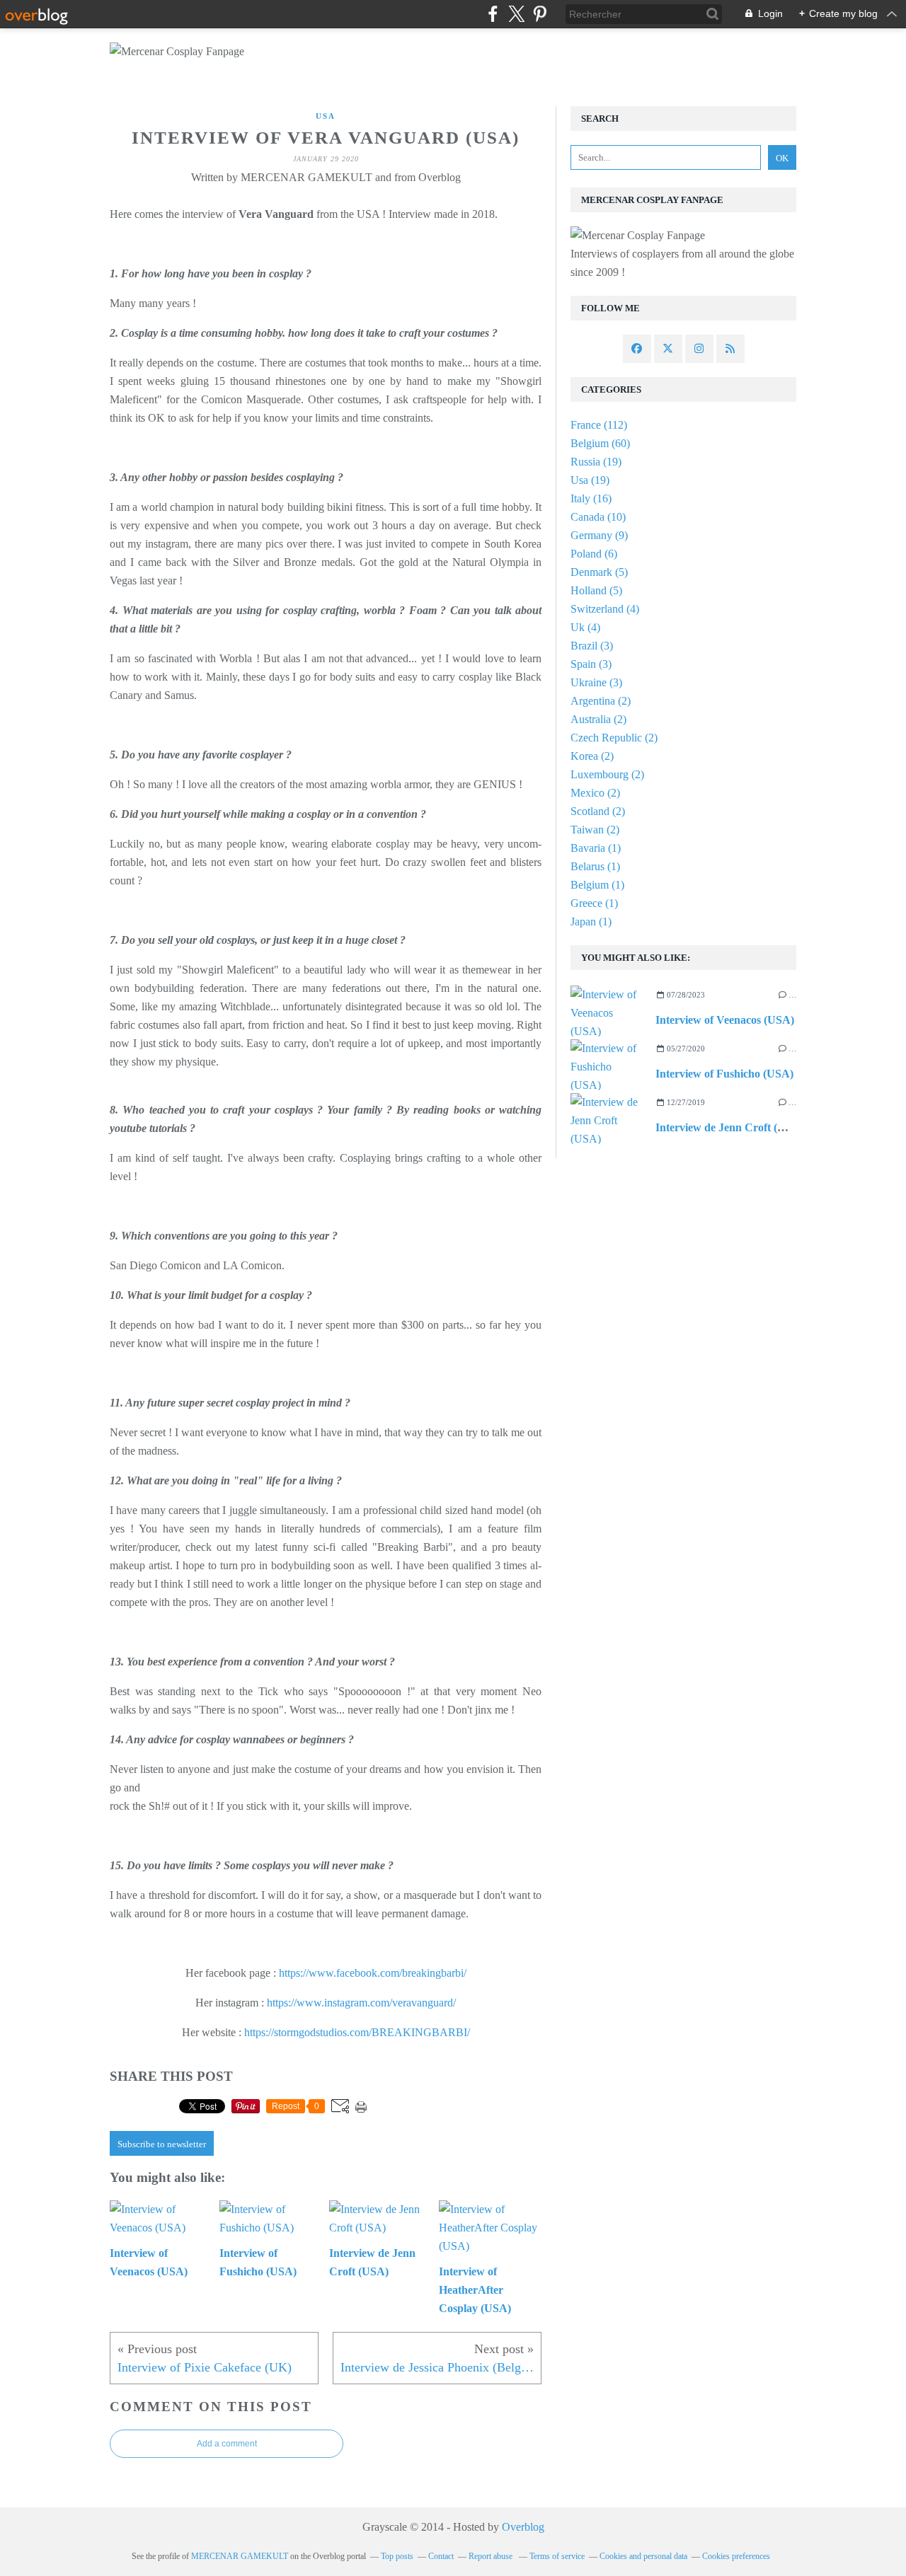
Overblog (523, 2527)
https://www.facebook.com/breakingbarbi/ (373, 1973)
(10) (598, 517)
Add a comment (227, 2444)
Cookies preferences (736, 2556)
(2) (601, 701)
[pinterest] (540, 14)
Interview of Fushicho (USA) (724, 1074)
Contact (441, 2556)
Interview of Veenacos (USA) (725, 1020)
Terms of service (557, 2556)
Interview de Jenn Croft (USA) (730, 1127)
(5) (599, 572)
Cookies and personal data (643, 2556)
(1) (596, 848)
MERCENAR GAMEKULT (240, 2556)
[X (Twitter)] (516, 14)
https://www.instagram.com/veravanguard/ (361, 2003)
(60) (600, 443)
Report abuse (492, 2556)
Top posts (397, 2556)
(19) (596, 462)
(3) (592, 646)
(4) (605, 609)
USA (326, 116)
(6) (594, 554)
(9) (599, 535)
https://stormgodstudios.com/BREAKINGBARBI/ (357, 2032)
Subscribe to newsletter (162, 2144)
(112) (599, 425)
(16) (591, 498)
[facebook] (493, 14)
